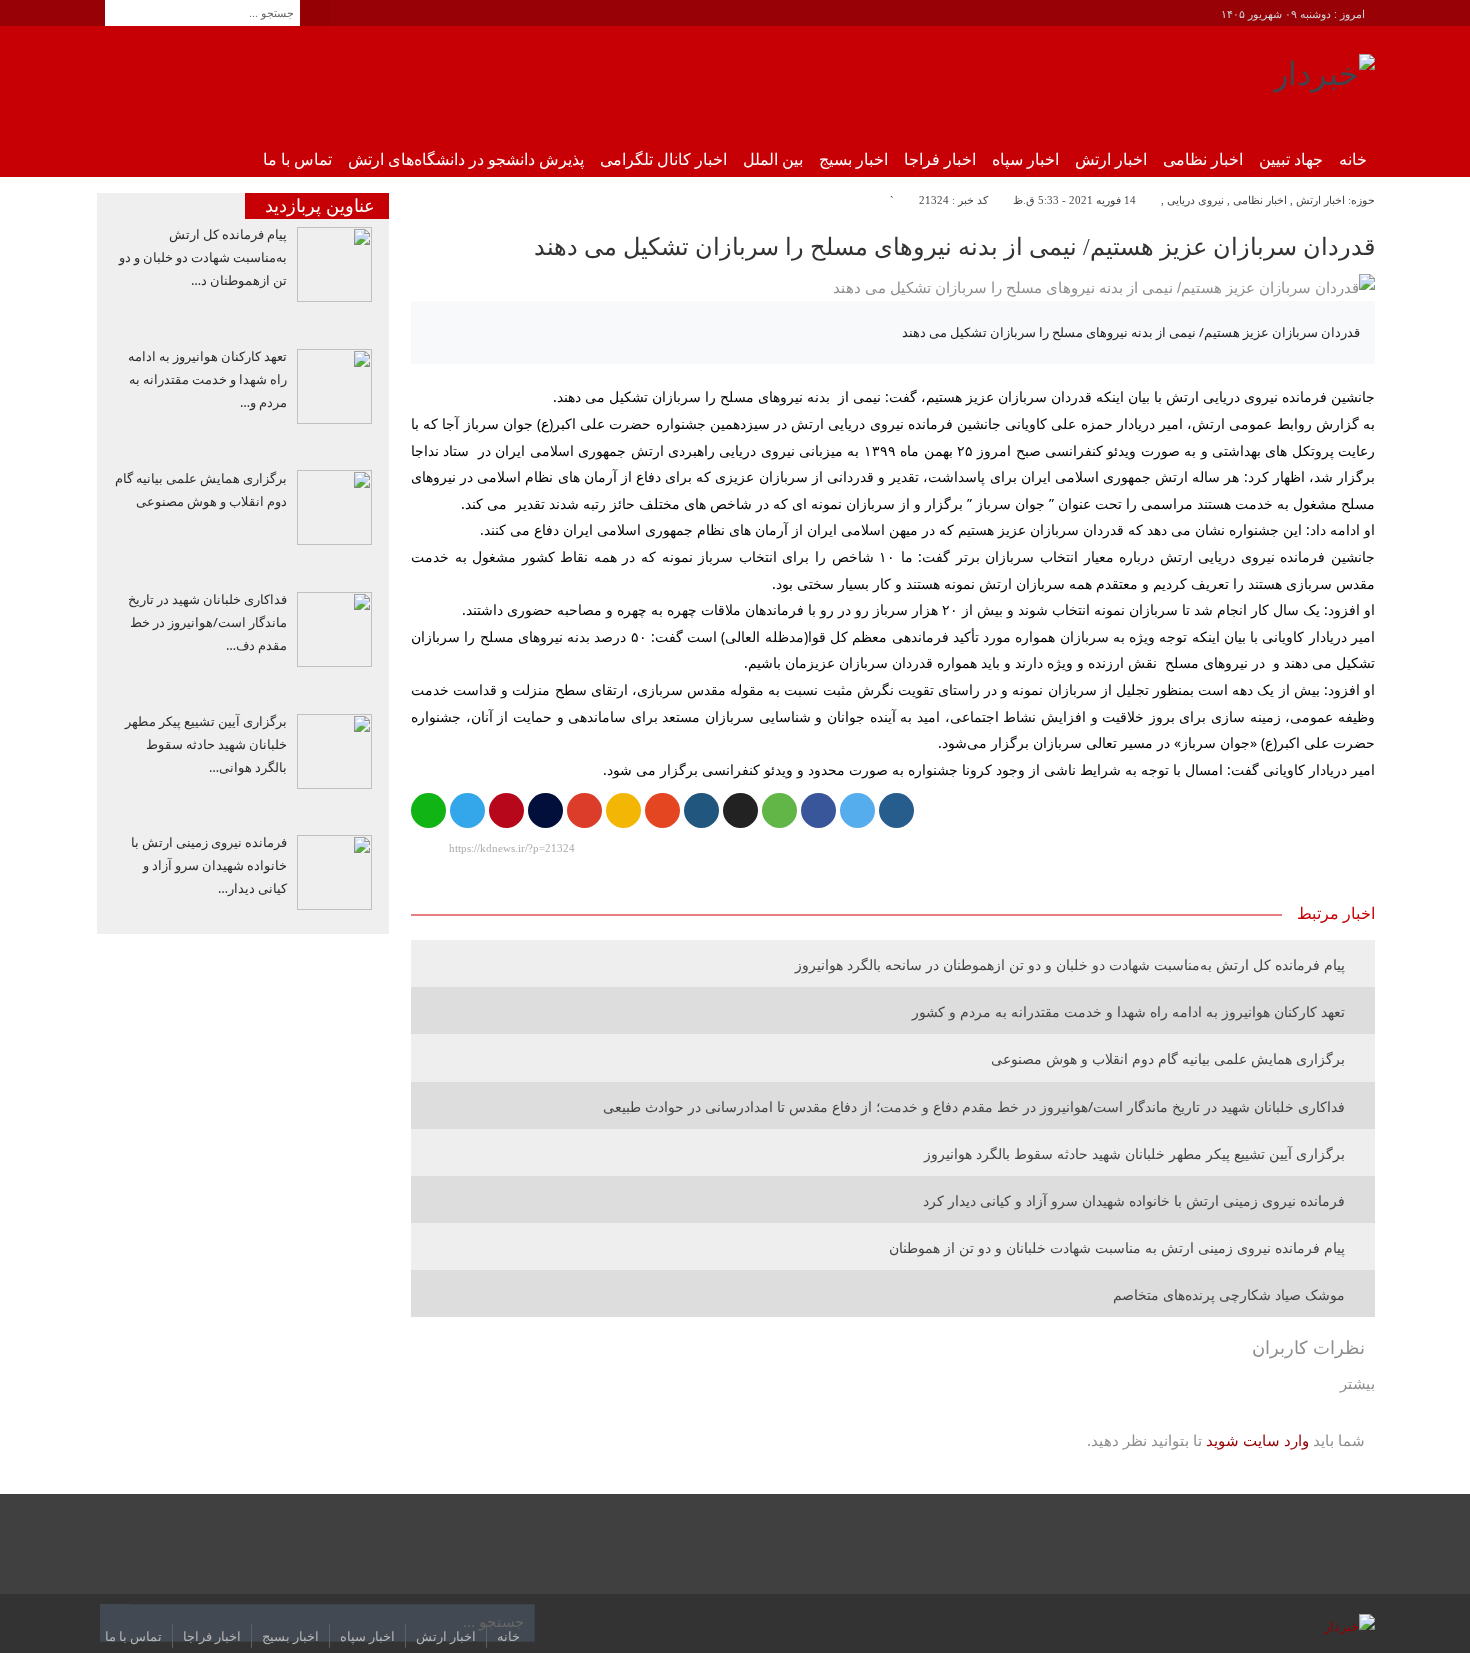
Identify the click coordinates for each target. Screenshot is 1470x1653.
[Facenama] (545, 810)
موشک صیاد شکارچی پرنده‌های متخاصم (1229, 1294)
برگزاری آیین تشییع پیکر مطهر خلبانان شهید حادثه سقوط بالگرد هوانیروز (1134, 1153)
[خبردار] (1324, 81)
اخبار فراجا (940, 159)
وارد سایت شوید (1257, 1440)
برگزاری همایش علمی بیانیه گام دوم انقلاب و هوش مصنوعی (1168, 1058)
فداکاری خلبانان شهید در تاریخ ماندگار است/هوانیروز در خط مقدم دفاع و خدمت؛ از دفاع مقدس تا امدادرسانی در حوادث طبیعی (974, 1106)
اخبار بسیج (853, 159)
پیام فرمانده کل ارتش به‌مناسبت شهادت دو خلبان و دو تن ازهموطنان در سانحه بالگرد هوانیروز (1070, 964)
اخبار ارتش (1111, 159)
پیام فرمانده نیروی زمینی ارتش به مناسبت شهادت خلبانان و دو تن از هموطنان (1117, 1247)
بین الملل (773, 159)
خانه (1353, 159)
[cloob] (779, 810)
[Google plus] (584, 810)
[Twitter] (857, 810)
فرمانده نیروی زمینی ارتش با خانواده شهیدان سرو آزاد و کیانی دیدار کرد (1134, 1200)
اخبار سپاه (1025, 159)
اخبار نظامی (1203, 159)
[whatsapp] (428, 810)
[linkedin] (701, 810)
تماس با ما (297, 159)
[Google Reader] (623, 810)
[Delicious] (740, 810)
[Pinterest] (506, 810)
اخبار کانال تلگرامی (663, 159)
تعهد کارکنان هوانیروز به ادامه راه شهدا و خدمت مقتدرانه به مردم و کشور (1128, 1011)
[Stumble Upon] (662, 810)
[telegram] (467, 810)
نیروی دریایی (1195, 200)
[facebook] (818, 810)
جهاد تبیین (1291, 159)
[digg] (896, 810)
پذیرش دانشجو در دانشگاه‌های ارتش (466, 159)
